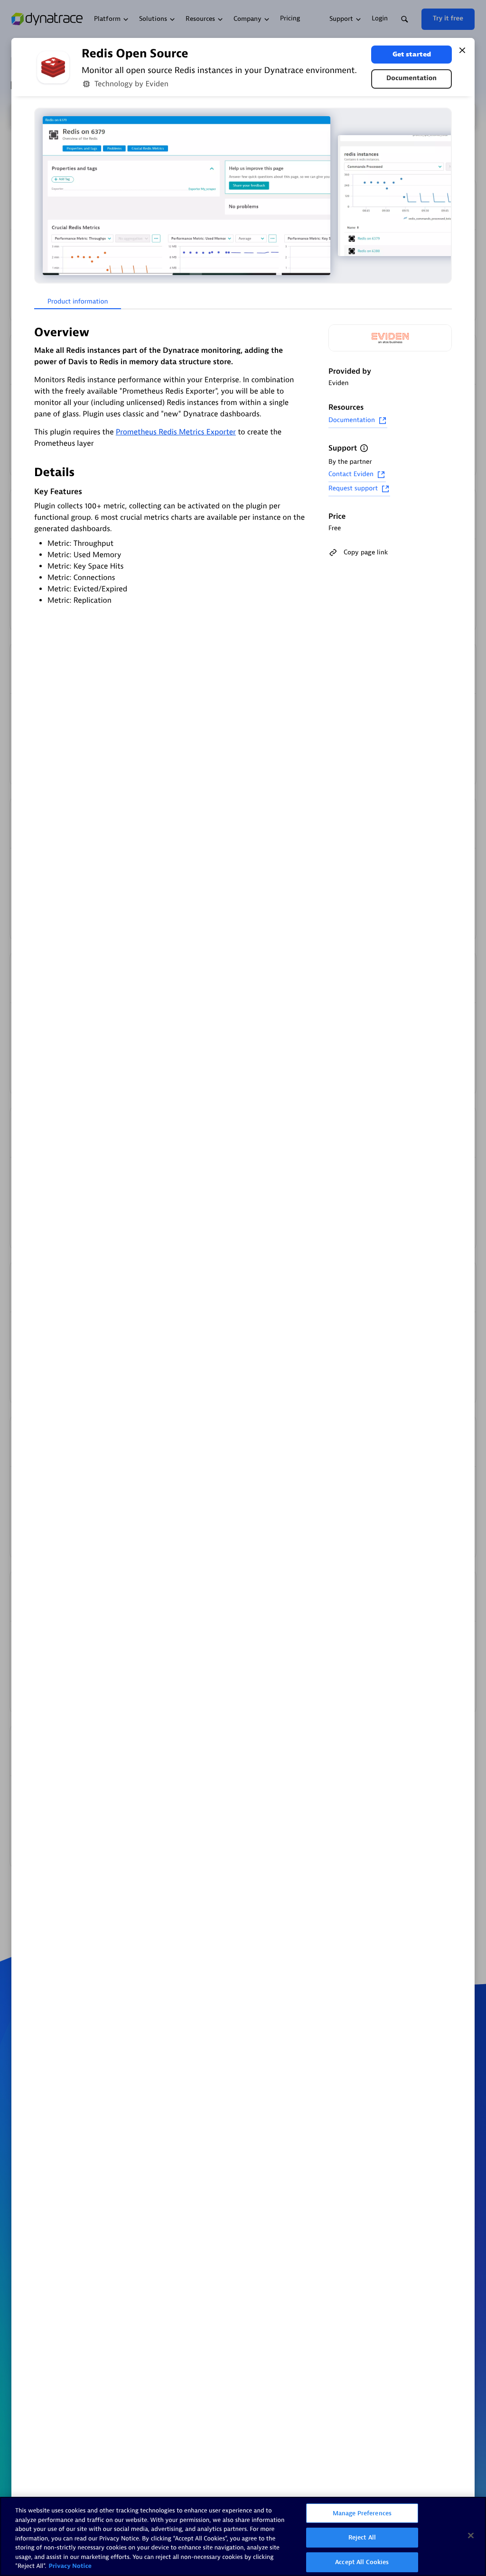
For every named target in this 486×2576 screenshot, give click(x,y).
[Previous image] (43, 196)
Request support (353, 489)
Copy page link (366, 552)
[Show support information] (364, 448)
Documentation (411, 78)
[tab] (78, 302)
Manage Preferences (362, 2513)
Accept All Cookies (362, 2562)
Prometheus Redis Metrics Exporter (176, 432)
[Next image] (443, 196)
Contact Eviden (351, 474)
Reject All (362, 2537)
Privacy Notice (70, 2566)
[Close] (462, 50)
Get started (412, 54)
